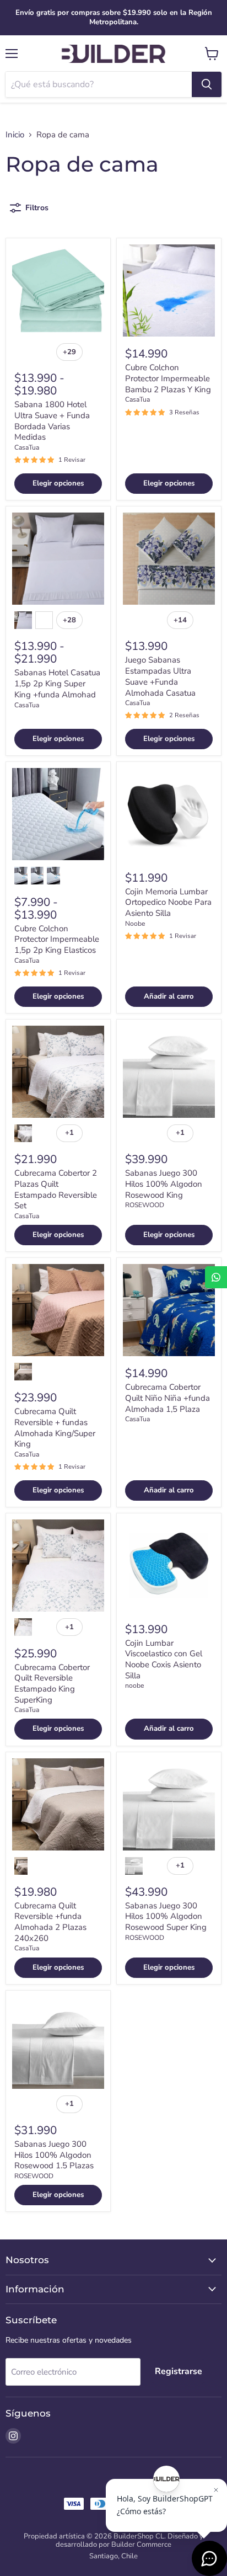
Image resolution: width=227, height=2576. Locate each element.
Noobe (135, 924)
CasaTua (27, 447)
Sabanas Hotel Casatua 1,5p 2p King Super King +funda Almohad (57, 683)
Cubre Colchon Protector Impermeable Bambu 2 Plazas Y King (168, 378)
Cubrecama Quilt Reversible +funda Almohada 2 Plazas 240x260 (50, 1922)
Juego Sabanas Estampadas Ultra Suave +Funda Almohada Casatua (160, 676)
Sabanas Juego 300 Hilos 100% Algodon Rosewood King (164, 1184)
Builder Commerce (141, 2545)
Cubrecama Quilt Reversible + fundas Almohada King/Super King (55, 1428)
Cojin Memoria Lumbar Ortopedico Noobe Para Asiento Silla (168, 902)
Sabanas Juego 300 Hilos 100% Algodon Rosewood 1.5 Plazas (54, 2155)
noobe (134, 1686)
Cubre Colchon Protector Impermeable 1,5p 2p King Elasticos (57, 939)
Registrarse (179, 2371)
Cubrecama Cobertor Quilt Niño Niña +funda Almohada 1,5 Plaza (167, 1398)
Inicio (15, 135)
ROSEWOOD (145, 1205)
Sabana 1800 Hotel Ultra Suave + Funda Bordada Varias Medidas (52, 421)
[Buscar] (207, 84)
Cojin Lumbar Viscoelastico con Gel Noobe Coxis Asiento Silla (164, 1659)
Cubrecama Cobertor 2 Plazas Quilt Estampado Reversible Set (56, 1189)
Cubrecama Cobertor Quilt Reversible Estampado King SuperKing (52, 1684)
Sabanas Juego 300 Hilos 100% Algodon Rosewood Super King (166, 1916)
